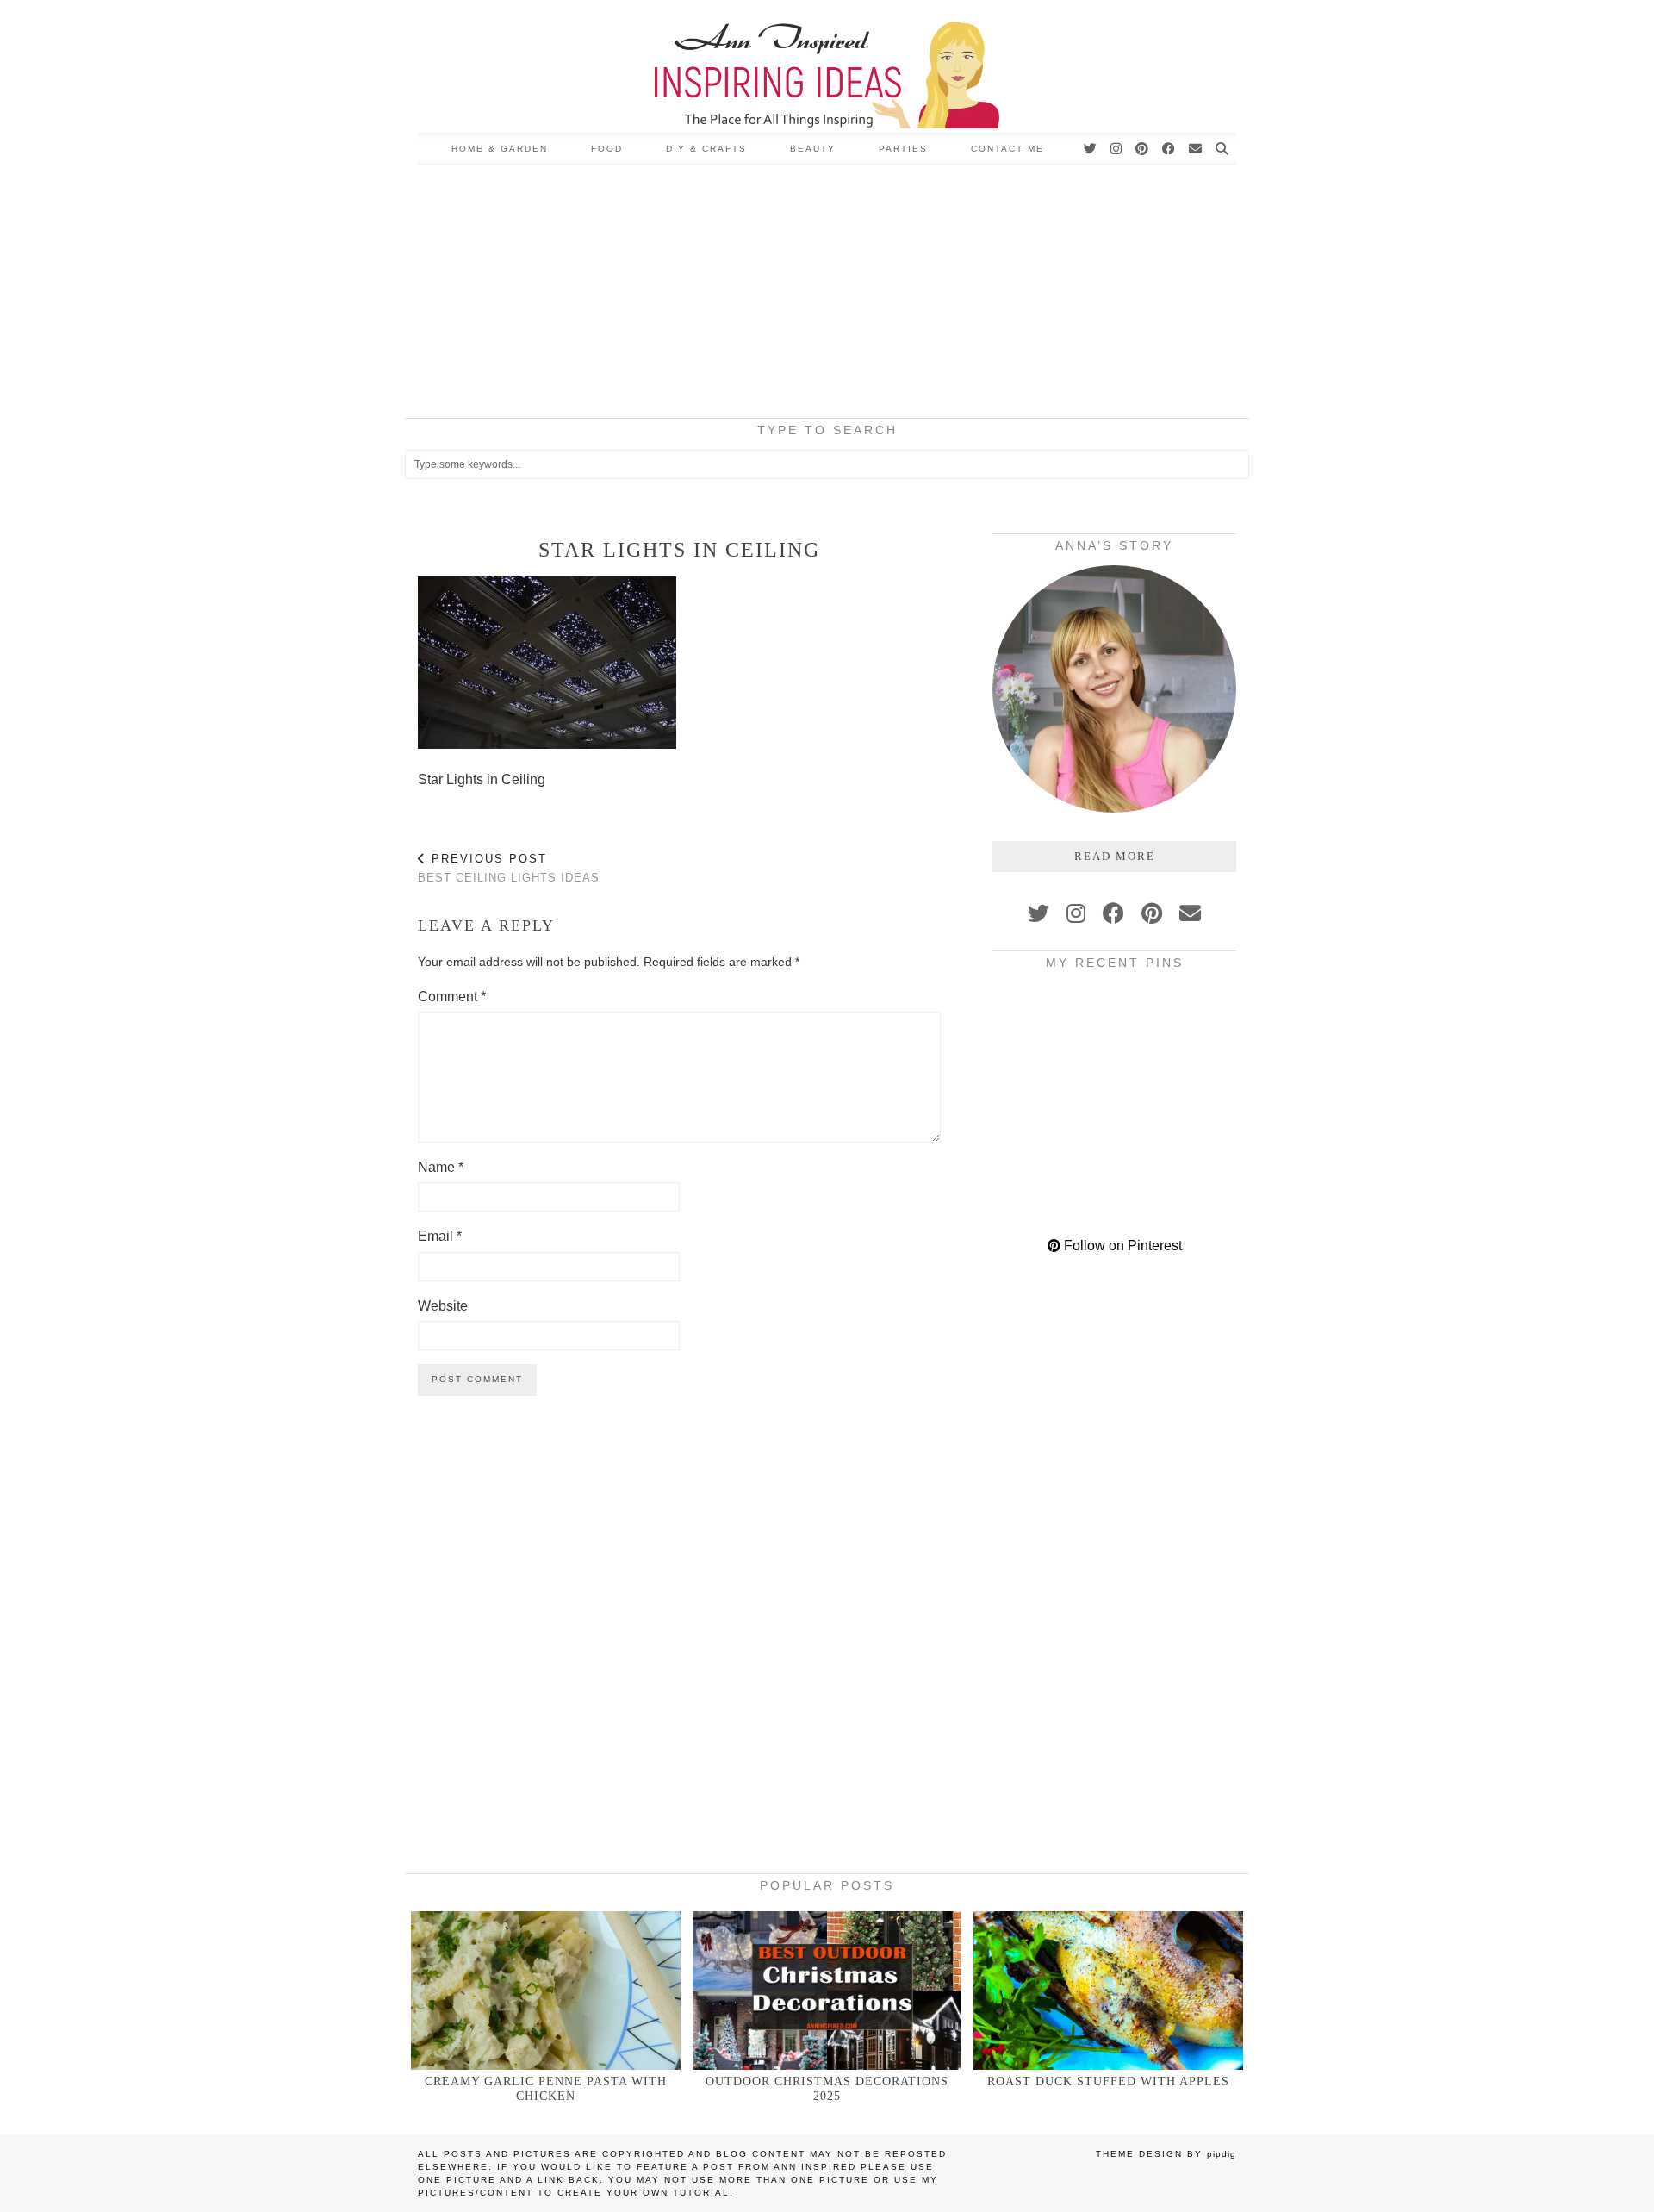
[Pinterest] (1143, 149)
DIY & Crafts (706, 149)
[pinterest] (1152, 913)
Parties (903, 149)
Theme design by (1166, 2154)
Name (441, 1167)
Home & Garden (500, 149)
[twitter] (1038, 913)
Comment (452, 997)
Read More (1115, 856)
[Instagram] (1117, 149)
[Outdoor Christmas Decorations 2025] (827, 1990)
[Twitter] (1091, 149)
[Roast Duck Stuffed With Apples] (1108, 1990)
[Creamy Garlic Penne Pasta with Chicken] (546, 1990)
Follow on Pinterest (1121, 1246)
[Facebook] (1169, 149)
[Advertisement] (827, 295)
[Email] (1196, 149)
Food (607, 149)
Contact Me (1007, 149)
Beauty (813, 149)
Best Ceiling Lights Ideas (509, 869)
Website (443, 1306)
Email (440, 1236)
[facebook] (1113, 913)
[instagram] (1076, 913)
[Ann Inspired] (827, 66)
